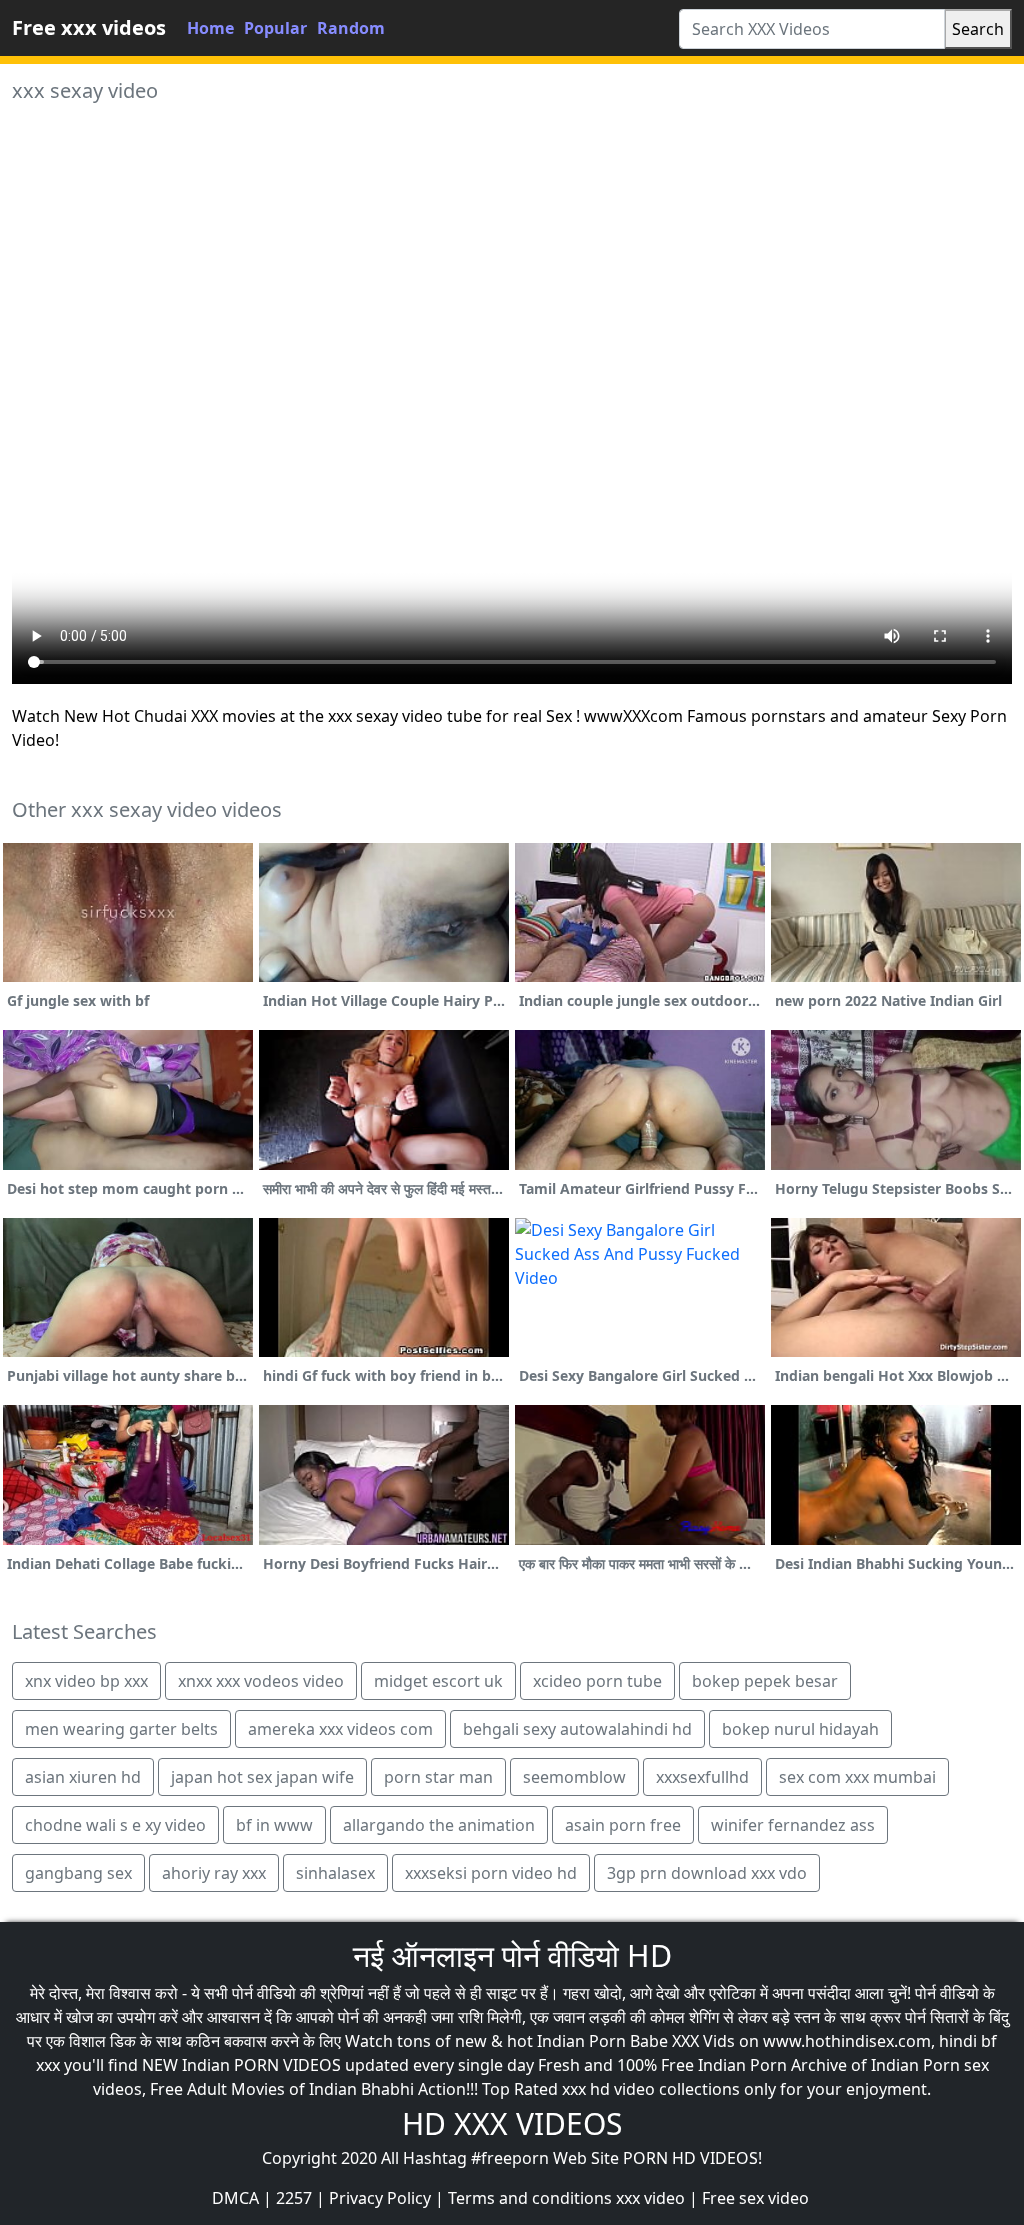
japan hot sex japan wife (262, 1777)
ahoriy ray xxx (214, 1873)
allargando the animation (439, 1825)
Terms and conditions (530, 2198)
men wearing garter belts (121, 1729)
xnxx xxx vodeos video (261, 1681)
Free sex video (755, 2198)
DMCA (235, 2198)
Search (978, 29)
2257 (294, 2198)
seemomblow (574, 1777)
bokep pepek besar (765, 1681)
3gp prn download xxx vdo (707, 1873)
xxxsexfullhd (702, 1777)
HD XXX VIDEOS (512, 2123)
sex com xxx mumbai (857, 1777)
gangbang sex (78, 1873)
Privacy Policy (380, 2198)
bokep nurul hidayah (800, 1729)
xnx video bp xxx (86, 1681)
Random (351, 28)
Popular (275, 28)
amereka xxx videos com (340, 1729)
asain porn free (623, 1825)
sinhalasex (335, 1873)
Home (210, 28)
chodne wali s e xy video (115, 1825)
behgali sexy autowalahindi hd (577, 1729)
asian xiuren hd (83, 1777)
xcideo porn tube (597, 1681)
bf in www (274, 1825)
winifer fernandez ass (793, 1825)
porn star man (438, 1777)
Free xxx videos (89, 27)
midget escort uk (438, 1681)
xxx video (650, 2198)
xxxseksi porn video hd (491, 1873)
